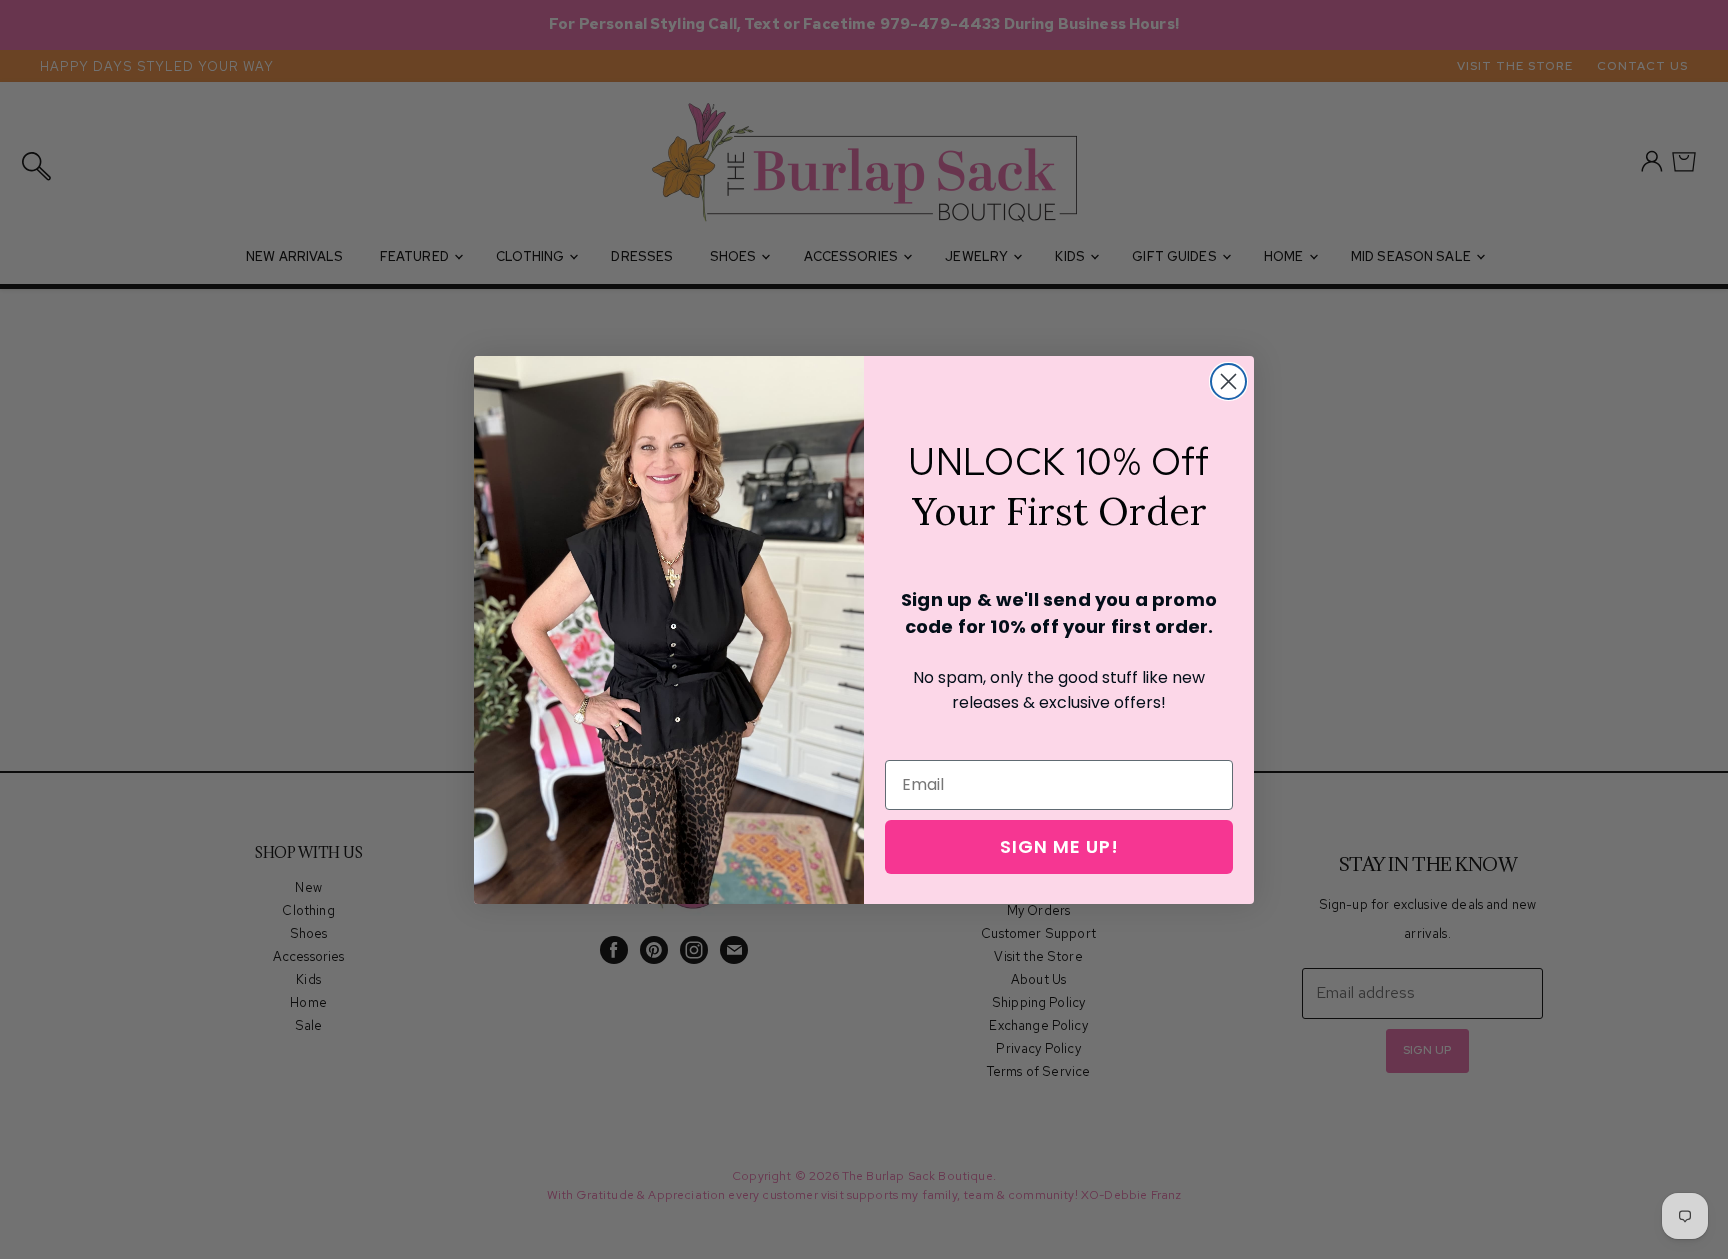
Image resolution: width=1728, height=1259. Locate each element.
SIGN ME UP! (1059, 846)
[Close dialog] (1228, 381)
